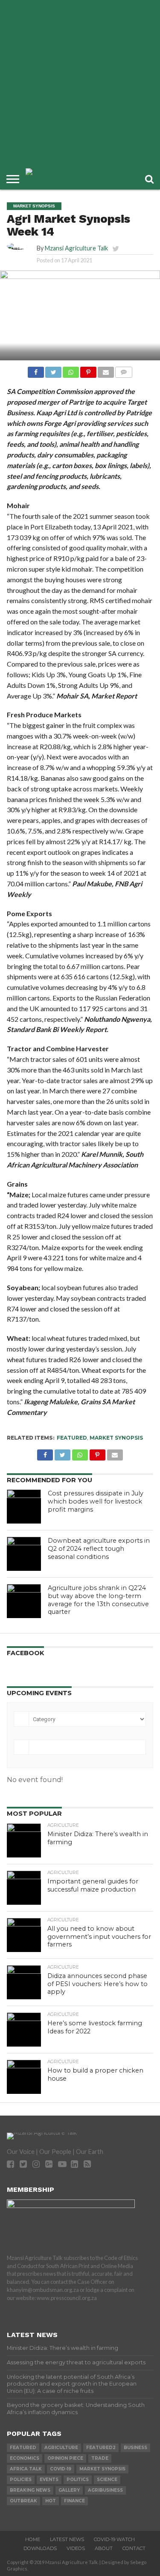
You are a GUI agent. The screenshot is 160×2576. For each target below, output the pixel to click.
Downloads (40, 2548)
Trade (100, 2458)
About (104, 2548)
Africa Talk (26, 2469)
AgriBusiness (105, 2490)
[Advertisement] (80, 84)
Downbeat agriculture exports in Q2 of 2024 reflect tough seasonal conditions (99, 1548)
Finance (74, 2501)
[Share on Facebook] (36, 370)
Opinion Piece (65, 2458)
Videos (76, 2548)
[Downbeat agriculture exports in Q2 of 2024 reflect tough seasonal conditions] (24, 1554)
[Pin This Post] (88, 370)
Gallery (69, 2490)
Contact (134, 2548)
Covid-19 (61, 2469)
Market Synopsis (116, 1438)
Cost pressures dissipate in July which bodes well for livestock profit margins (96, 1501)
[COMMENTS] (124, 370)
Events (49, 2480)
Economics (25, 2458)
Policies (21, 2480)
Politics (78, 2480)
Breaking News (30, 2490)
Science (107, 2480)
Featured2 (101, 2448)
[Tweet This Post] (53, 370)
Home (33, 2539)
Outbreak (23, 2501)
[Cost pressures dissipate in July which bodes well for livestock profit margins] (24, 1506)
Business (135, 2448)
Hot (51, 2501)
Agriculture (61, 2448)
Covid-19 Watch (114, 2539)
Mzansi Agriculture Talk (76, 248)
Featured (72, 1438)
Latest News (67, 2539)
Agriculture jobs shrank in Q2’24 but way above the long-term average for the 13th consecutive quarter (98, 1600)
